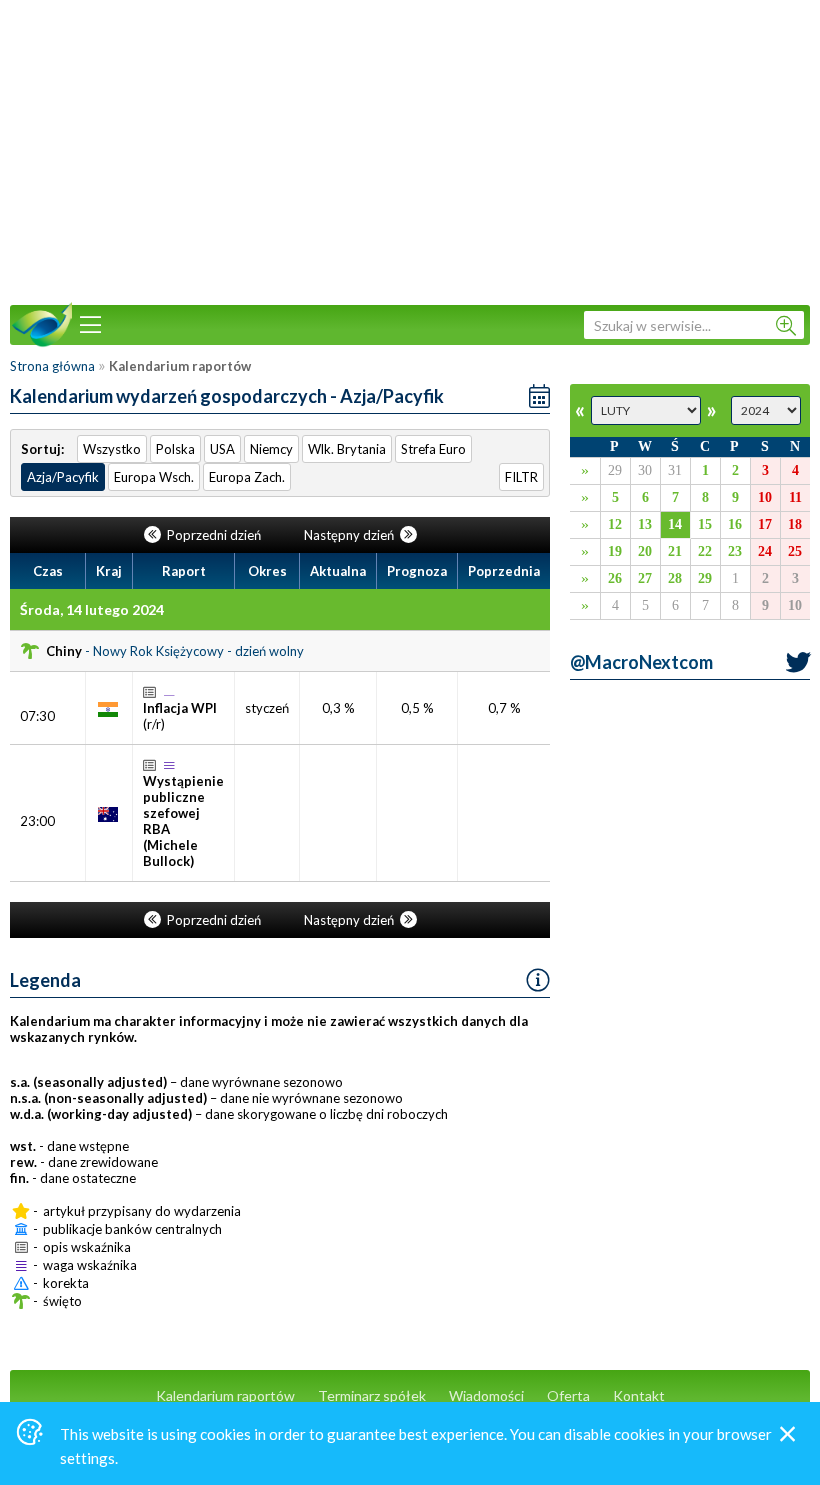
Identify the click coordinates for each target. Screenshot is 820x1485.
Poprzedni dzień (214, 535)
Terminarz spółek (372, 1395)
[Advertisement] (410, 150)
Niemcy (271, 449)
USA (222, 449)
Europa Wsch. (154, 477)
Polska (175, 449)
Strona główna (52, 366)
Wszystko (112, 449)
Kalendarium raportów (225, 1395)
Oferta (568, 1395)
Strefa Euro (433, 449)
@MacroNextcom (641, 662)
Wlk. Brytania (347, 449)
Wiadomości (486, 1395)
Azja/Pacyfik (63, 477)
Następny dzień (350, 535)
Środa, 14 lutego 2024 (92, 609)
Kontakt (639, 1395)
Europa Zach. (247, 477)
